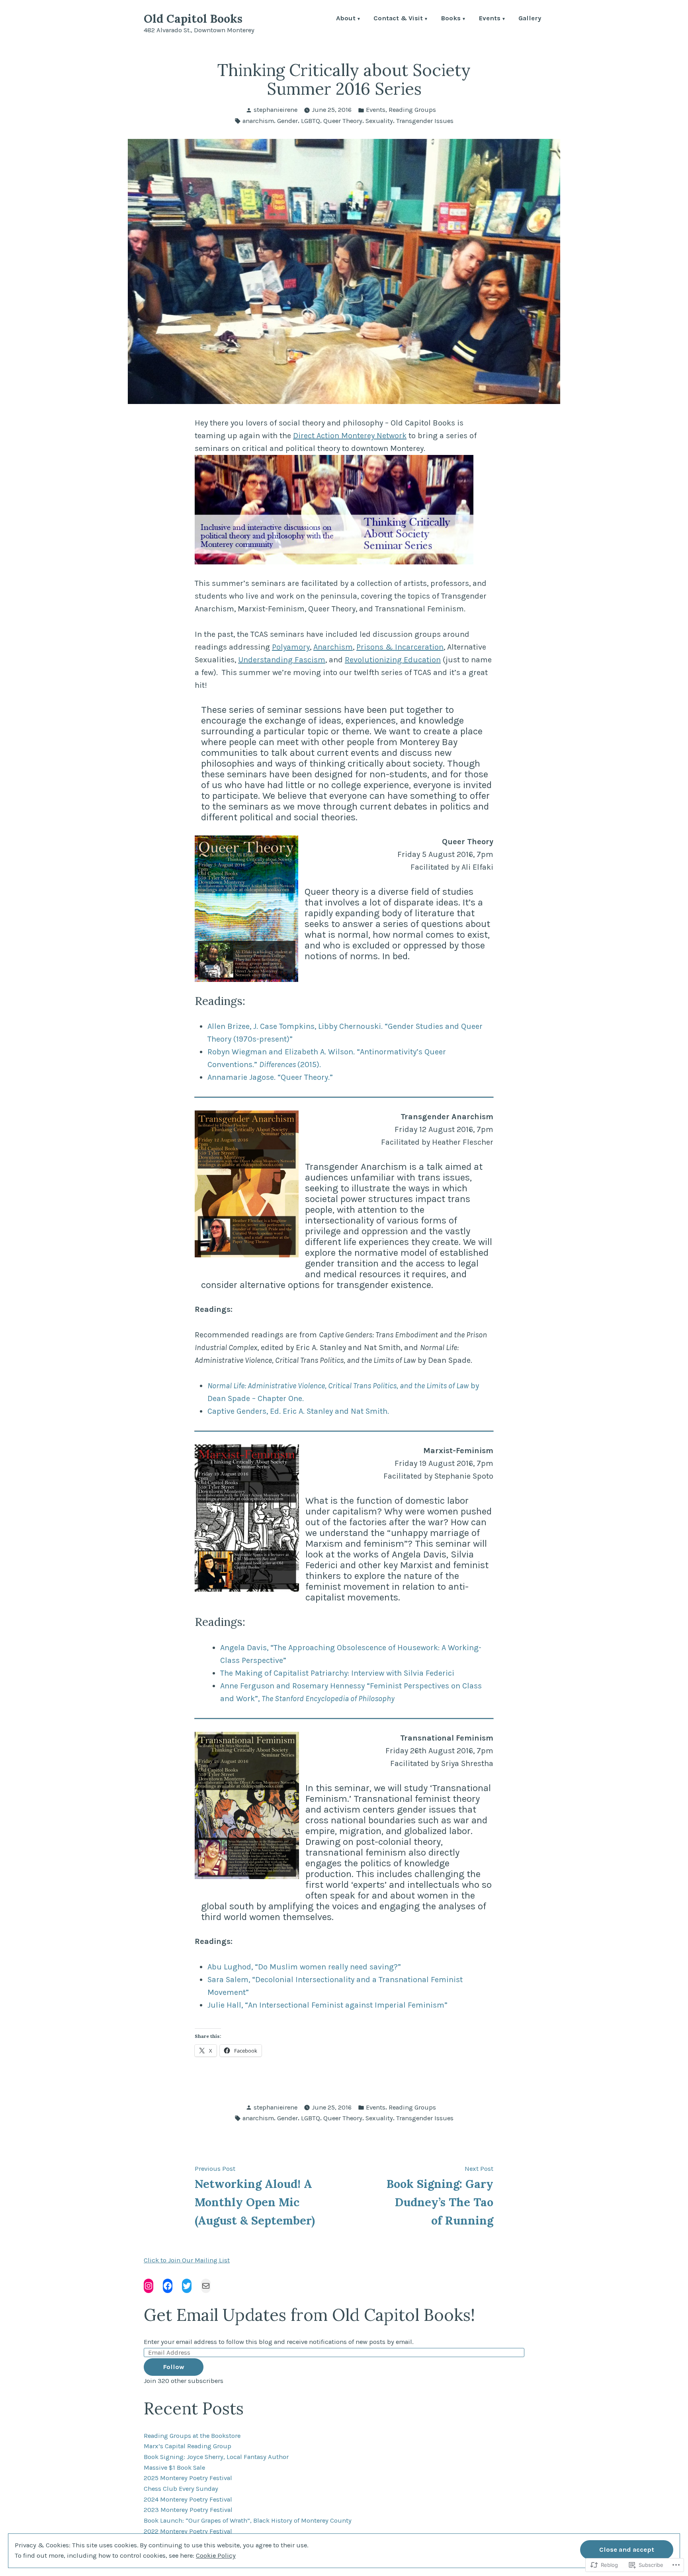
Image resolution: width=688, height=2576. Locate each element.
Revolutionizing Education (393, 660)
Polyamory (291, 647)
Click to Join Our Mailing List (187, 2260)
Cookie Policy (216, 2556)
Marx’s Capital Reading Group (188, 2446)
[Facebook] (168, 2286)
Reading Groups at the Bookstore (192, 2436)
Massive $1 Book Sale (174, 2468)
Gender (287, 121)
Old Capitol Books (193, 19)
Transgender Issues (425, 121)
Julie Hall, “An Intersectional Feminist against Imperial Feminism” (327, 2005)
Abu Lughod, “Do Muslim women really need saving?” (304, 1967)
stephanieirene (276, 110)
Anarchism (333, 647)
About (346, 19)
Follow (174, 2367)
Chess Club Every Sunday (181, 2489)
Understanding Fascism (282, 660)
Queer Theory (343, 121)
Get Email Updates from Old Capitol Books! (309, 2315)
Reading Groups (412, 110)
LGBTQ (311, 121)
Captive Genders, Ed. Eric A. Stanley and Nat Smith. (298, 1411)
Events (490, 19)
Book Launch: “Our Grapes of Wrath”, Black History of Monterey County (248, 2520)
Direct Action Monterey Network (350, 436)
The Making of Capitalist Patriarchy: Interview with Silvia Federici (337, 1673)
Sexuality (379, 121)
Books (451, 19)
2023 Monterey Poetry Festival (188, 2510)
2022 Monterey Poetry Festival (188, 2531)
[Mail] (206, 2286)
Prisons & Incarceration (400, 647)
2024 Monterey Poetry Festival (188, 2499)
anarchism (258, 121)
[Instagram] (149, 2286)
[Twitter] (187, 2286)
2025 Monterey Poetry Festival (188, 2478)
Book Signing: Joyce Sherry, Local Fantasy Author (216, 2457)
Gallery (530, 19)
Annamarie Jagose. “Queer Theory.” (270, 1077)
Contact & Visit (398, 19)
